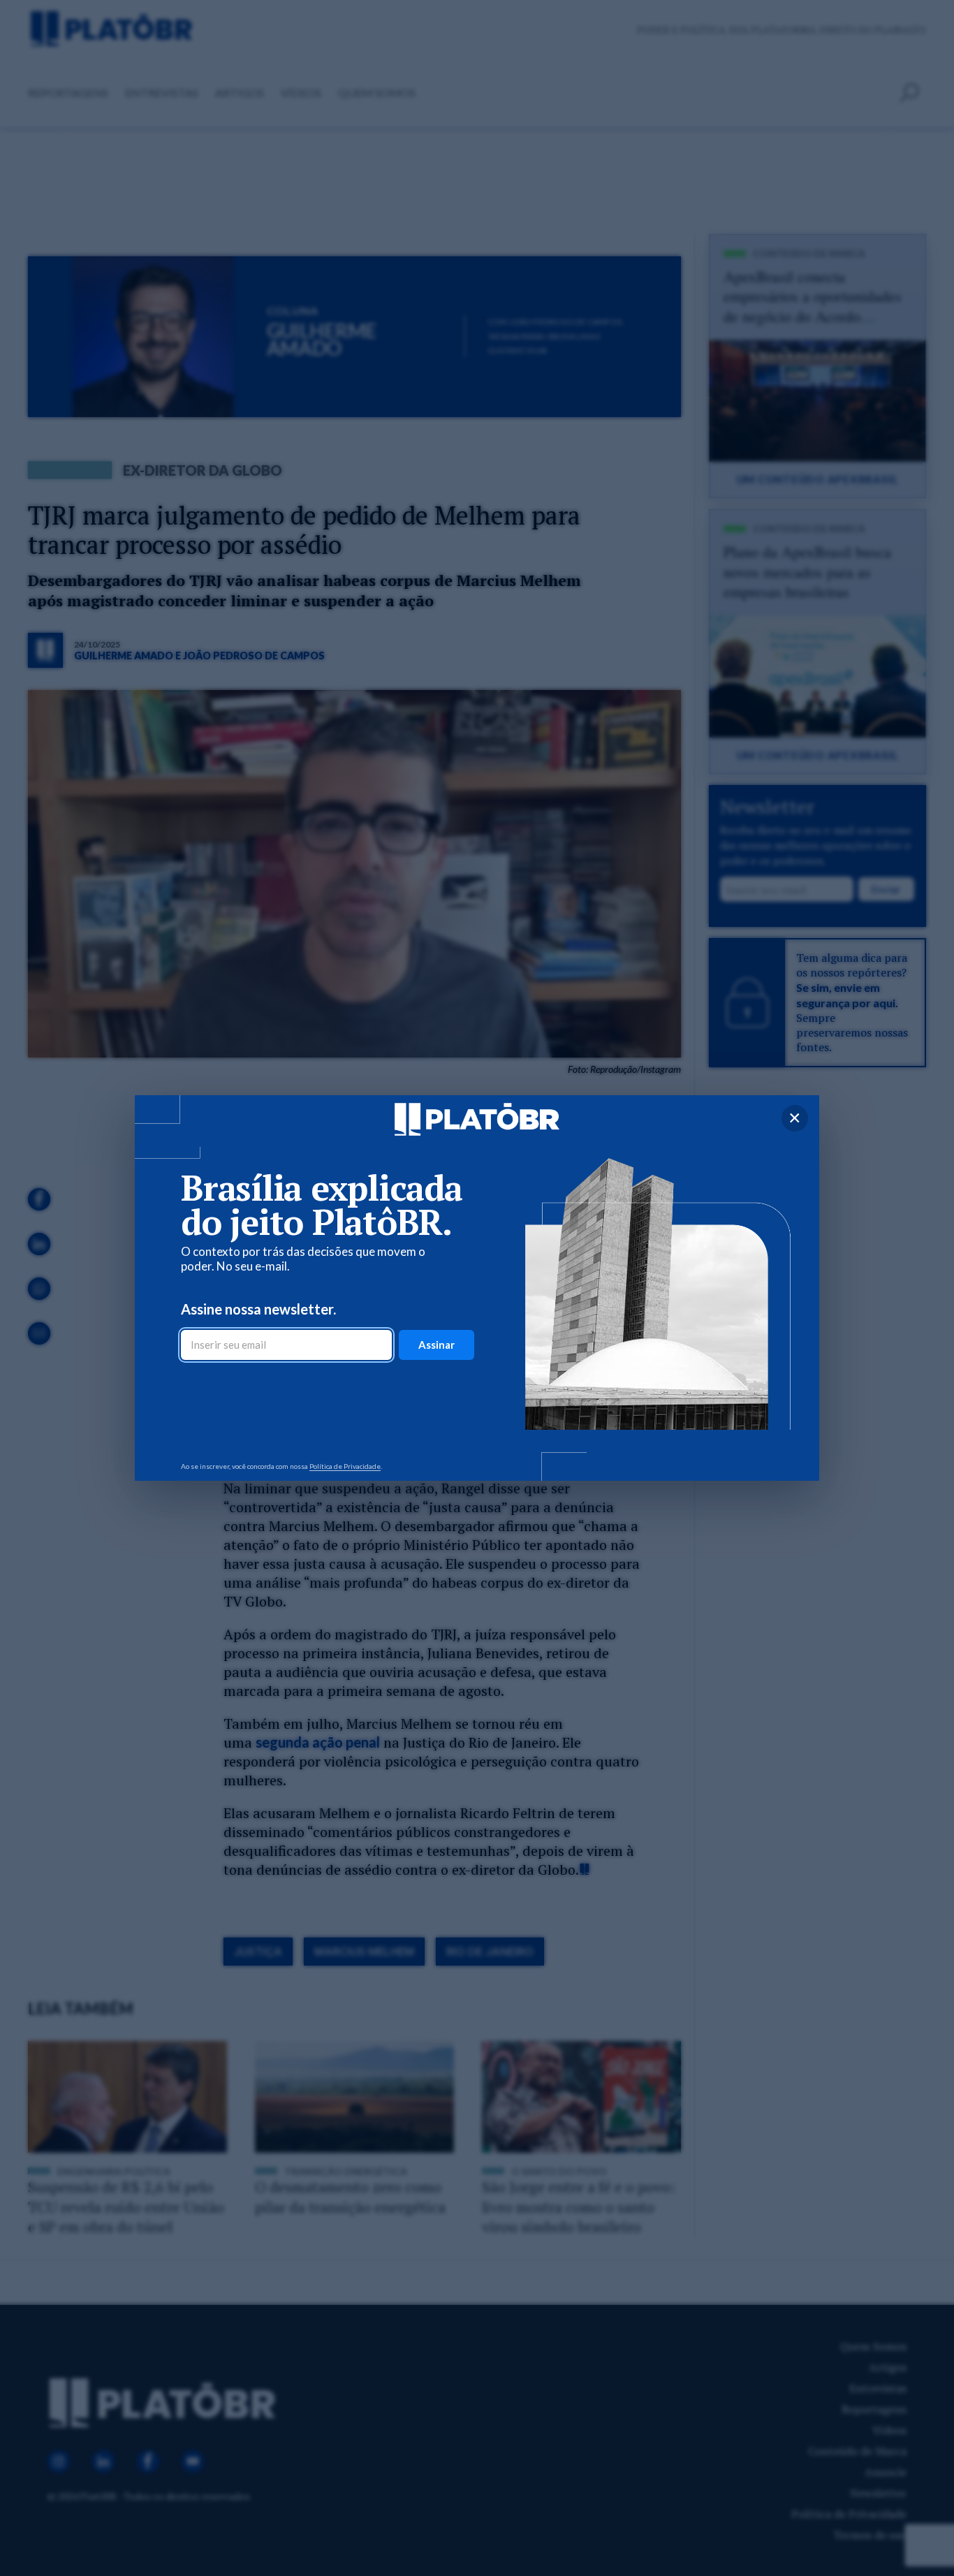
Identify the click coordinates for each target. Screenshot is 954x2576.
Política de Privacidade (345, 1466)
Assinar (436, 1345)
